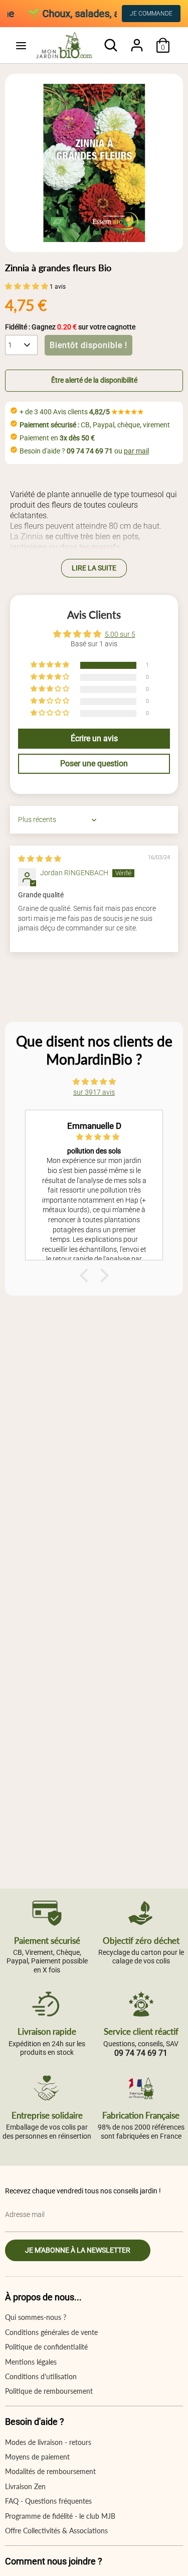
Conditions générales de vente (51, 2332)
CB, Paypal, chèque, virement (95, 425)
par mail (136, 451)
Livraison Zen (25, 2486)
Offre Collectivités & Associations (56, 2531)
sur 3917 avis (94, 1092)
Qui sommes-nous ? (36, 2317)
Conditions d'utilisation (41, 2376)
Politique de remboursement (49, 2391)
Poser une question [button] (94, 764)
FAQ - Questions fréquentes (48, 2501)
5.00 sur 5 (120, 634)
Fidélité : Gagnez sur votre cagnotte (70, 327)
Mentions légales (31, 2362)
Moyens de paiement (37, 2457)
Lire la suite (94, 568)
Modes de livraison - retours (48, 2442)
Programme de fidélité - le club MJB (60, 2516)
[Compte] (137, 40)
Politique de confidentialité (46, 2347)
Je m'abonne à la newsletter (78, 2250)
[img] (40, 859)
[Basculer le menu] (21, 45)
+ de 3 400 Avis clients (82, 412)
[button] (27, 286)
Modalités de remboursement (50, 2471)
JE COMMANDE (151, 14)
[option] (94, 163)
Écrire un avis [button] (94, 738)
